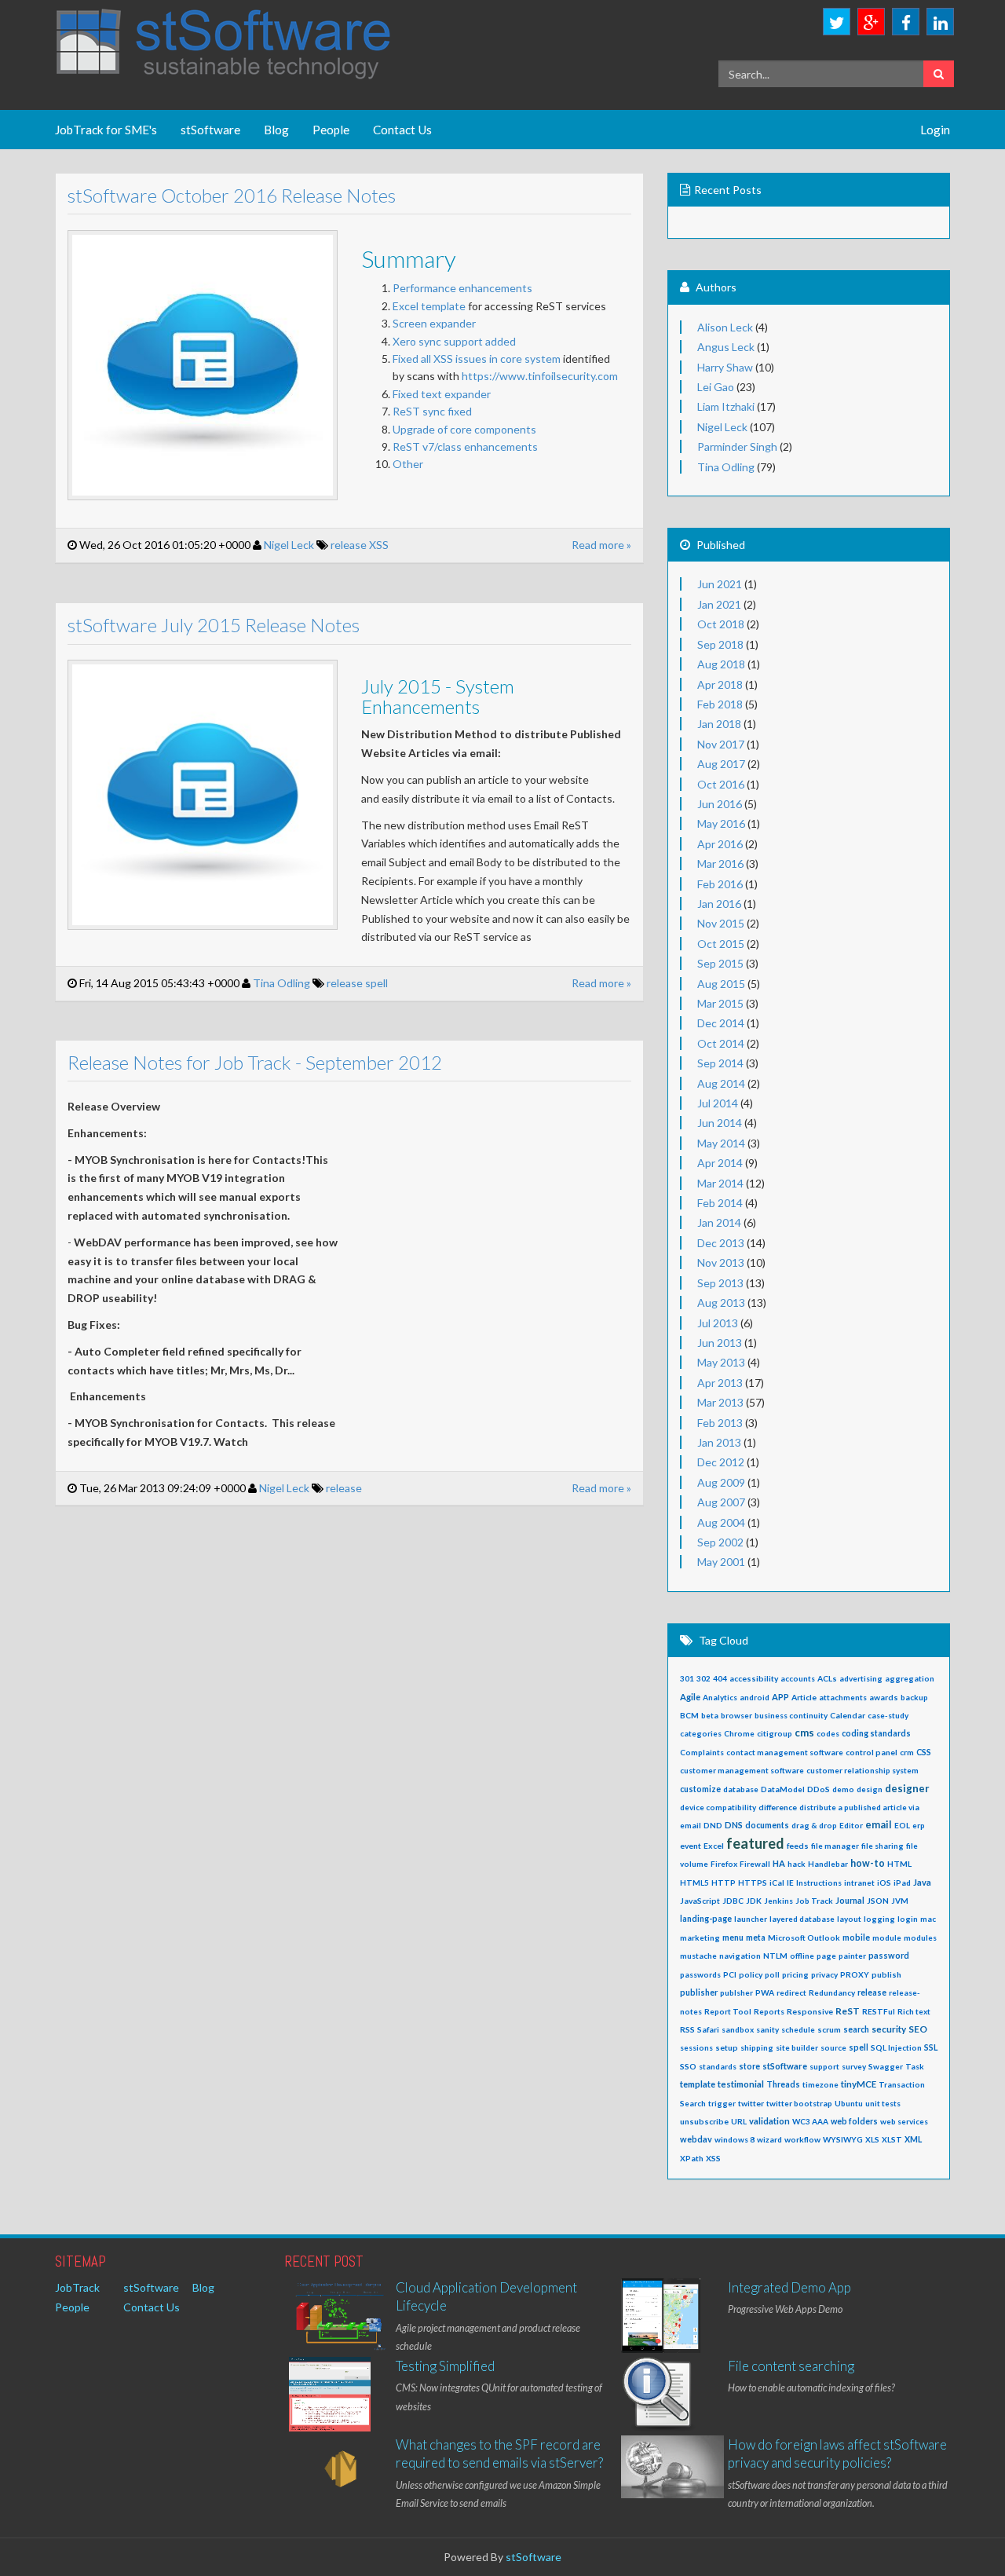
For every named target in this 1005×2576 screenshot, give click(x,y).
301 (687, 1678)
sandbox (738, 2029)
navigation (740, 1956)
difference (778, 1807)
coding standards (876, 1733)
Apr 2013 (720, 1383)
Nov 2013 (721, 1262)
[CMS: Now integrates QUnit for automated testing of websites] (330, 2396)
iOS (884, 1883)
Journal (850, 1900)
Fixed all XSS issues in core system (477, 359)
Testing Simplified (445, 2366)
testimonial (741, 2084)
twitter (751, 2103)
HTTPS (753, 1883)
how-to (868, 1863)
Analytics (720, 1697)
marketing (700, 1937)
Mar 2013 (720, 1402)
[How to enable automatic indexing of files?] (658, 2396)
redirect (791, 1992)
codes (828, 1733)
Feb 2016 (720, 884)
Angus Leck (726, 347)
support (824, 2066)
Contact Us (402, 130)
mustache (698, 1956)
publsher (736, 1992)
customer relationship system (862, 1770)
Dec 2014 (721, 1023)
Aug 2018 (721, 664)
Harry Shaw (725, 367)
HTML (899, 1864)
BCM (689, 1715)
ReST (848, 2011)
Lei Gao (716, 387)
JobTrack (77, 2287)
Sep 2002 (720, 1542)
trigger (722, 2103)
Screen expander (434, 323)
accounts (798, 1678)
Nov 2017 (721, 744)
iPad (902, 1883)
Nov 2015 (721, 923)
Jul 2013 (718, 1323)
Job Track (814, 1901)
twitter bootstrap (799, 2103)
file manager (835, 1846)
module (887, 1937)
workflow (802, 2139)
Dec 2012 (721, 1462)
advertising (861, 1678)
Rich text (914, 2011)
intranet (859, 1883)
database (741, 1789)
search (856, 2029)
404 (720, 1678)
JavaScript (700, 1901)
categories (701, 1733)
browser (736, 1715)
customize (700, 1789)
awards (884, 1697)
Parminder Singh (737, 446)
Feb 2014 (720, 1203)
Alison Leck (725, 327)
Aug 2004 (721, 1522)
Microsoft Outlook (804, 1937)
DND (713, 1825)
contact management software (785, 1752)
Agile (690, 1697)
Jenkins (778, 1901)
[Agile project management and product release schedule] (340, 2317)
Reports (769, 2011)
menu (733, 1937)
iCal (777, 1883)
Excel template (429, 306)
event (691, 1846)
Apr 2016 (720, 844)
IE (790, 1883)
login (908, 1919)
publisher (699, 1992)
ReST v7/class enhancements (465, 446)
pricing (795, 1974)
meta (756, 1937)
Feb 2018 (720, 704)
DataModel (783, 1789)
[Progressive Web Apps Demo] (661, 2318)
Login (935, 130)
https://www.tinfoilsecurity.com (540, 376)
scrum (829, 2029)
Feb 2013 (720, 1423)
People (331, 130)
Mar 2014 (720, 1183)
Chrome (739, 1733)
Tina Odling (281, 983)
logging (879, 1919)
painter (852, 1956)
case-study (888, 1715)
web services (904, 2121)
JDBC (733, 1901)
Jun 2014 (720, 1123)
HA (779, 1863)
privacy (824, 1974)
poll (772, 1974)
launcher (751, 1919)
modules (920, 1937)
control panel (872, 1752)
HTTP (724, 1883)
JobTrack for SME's (106, 130)
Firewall (755, 1864)
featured (755, 1843)
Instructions (819, 1883)
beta (710, 1715)
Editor (851, 1825)
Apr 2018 (720, 684)
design (870, 1789)
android (755, 1697)
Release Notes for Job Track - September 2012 (255, 1062)
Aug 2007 (721, 1502)
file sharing (883, 1846)
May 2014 (721, 1143)
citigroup (775, 1733)
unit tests (883, 2103)
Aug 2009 (721, 1482)
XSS (379, 545)
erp (919, 1825)
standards (718, 2066)
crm (907, 1752)
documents (767, 1825)
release (349, 545)
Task (915, 2066)
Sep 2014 (720, 1063)
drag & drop (814, 1825)
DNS (734, 1825)
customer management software (742, 1770)
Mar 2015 (720, 1003)
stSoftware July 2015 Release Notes (214, 625)
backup (914, 1697)
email (879, 1825)
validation (769, 2121)
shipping (757, 2047)
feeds (798, 1846)
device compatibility (718, 1807)
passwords (700, 1974)
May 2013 (721, 1362)
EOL (902, 1825)
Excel (714, 1846)
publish (886, 1974)
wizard (769, 2139)
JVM (900, 1901)
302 (703, 1678)
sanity (767, 2029)
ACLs (827, 1678)
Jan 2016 (719, 904)
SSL (931, 2047)
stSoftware (210, 130)
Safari (708, 2029)
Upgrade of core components (466, 429)
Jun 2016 (720, 804)
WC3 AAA (810, 2121)
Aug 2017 (721, 764)
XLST (892, 2139)
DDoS (819, 1789)
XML (913, 2139)
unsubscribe (704, 2121)
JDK (754, 1901)
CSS (924, 1752)
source (833, 2047)
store (749, 2066)
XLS (872, 2139)
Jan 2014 (719, 1222)
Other (408, 464)
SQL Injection (896, 2047)
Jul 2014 (718, 1103)
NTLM (775, 1956)
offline (802, 1956)
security (889, 2029)
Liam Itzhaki (726, 406)
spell (376, 983)
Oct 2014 (721, 1043)
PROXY (855, 1974)
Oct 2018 (721, 624)
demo (843, 1789)
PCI (730, 1974)
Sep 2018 (720, 644)
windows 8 (735, 2139)
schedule (798, 2029)
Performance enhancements (462, 288)
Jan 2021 (719, 604)
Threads (783, 2084)
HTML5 (694, 1883)
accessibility (754, 1678)
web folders (854, 2121)
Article (804, 1697)
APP (780, 1697)
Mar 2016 (720, 864)
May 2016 (721, 823)
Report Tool (728, 2011)
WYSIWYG (843, 2139)
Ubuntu (849, 2103)
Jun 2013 (720, 1343)
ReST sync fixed (432, 411)
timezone (820, 2084)
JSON (878, 1901)
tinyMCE (859, 2084)
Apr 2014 (720, 1163)
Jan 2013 (719, 1442)
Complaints (702, 1752)
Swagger (886, 2066)
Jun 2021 (720, 584)
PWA (765, 1992)
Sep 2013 (720, 1283)
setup (727, 2047)
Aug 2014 (721, 1083)
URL (739, 2121)
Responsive (810, 2011)
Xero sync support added (454, 341)
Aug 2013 (721, 1303)
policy (751, 1974)
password (889, 1955)
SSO (688, 2066)
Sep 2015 (720, 963)
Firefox (724, 1864)
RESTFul (879, 2011)
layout (849, 1919)
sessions (696, 2047)
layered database (802, 1919)
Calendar (848, 1715)
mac (928, 1919)
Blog (276, 130)
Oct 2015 (721, 944)
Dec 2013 (721, 1243)
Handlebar (828, 1864)
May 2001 (721, 1562)
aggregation (910, 1678)
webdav (696, 2139)
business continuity (791, 1715)
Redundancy (832, 1992)
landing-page (706, 1919)
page (826, 1956)
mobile (856, 1937)
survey (854, 2066)
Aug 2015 (721, 984)
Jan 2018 (719, 724)
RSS (687, 2029)
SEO (918, 2029)
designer (907, 1788)
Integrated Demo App (789, 2287)
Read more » (601, 545)
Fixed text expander (443, 394)
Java (922, 1882)
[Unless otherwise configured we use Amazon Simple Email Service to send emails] (340, 2471)
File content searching (791, 2366)
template (698, 2084)
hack (797, 1864)
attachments (843, 1697)
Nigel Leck (289, 545)
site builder (797, 2047)
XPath (692, 2158)
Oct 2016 (721, 784)
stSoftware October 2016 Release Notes (232, 195)
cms (804, 1733)
